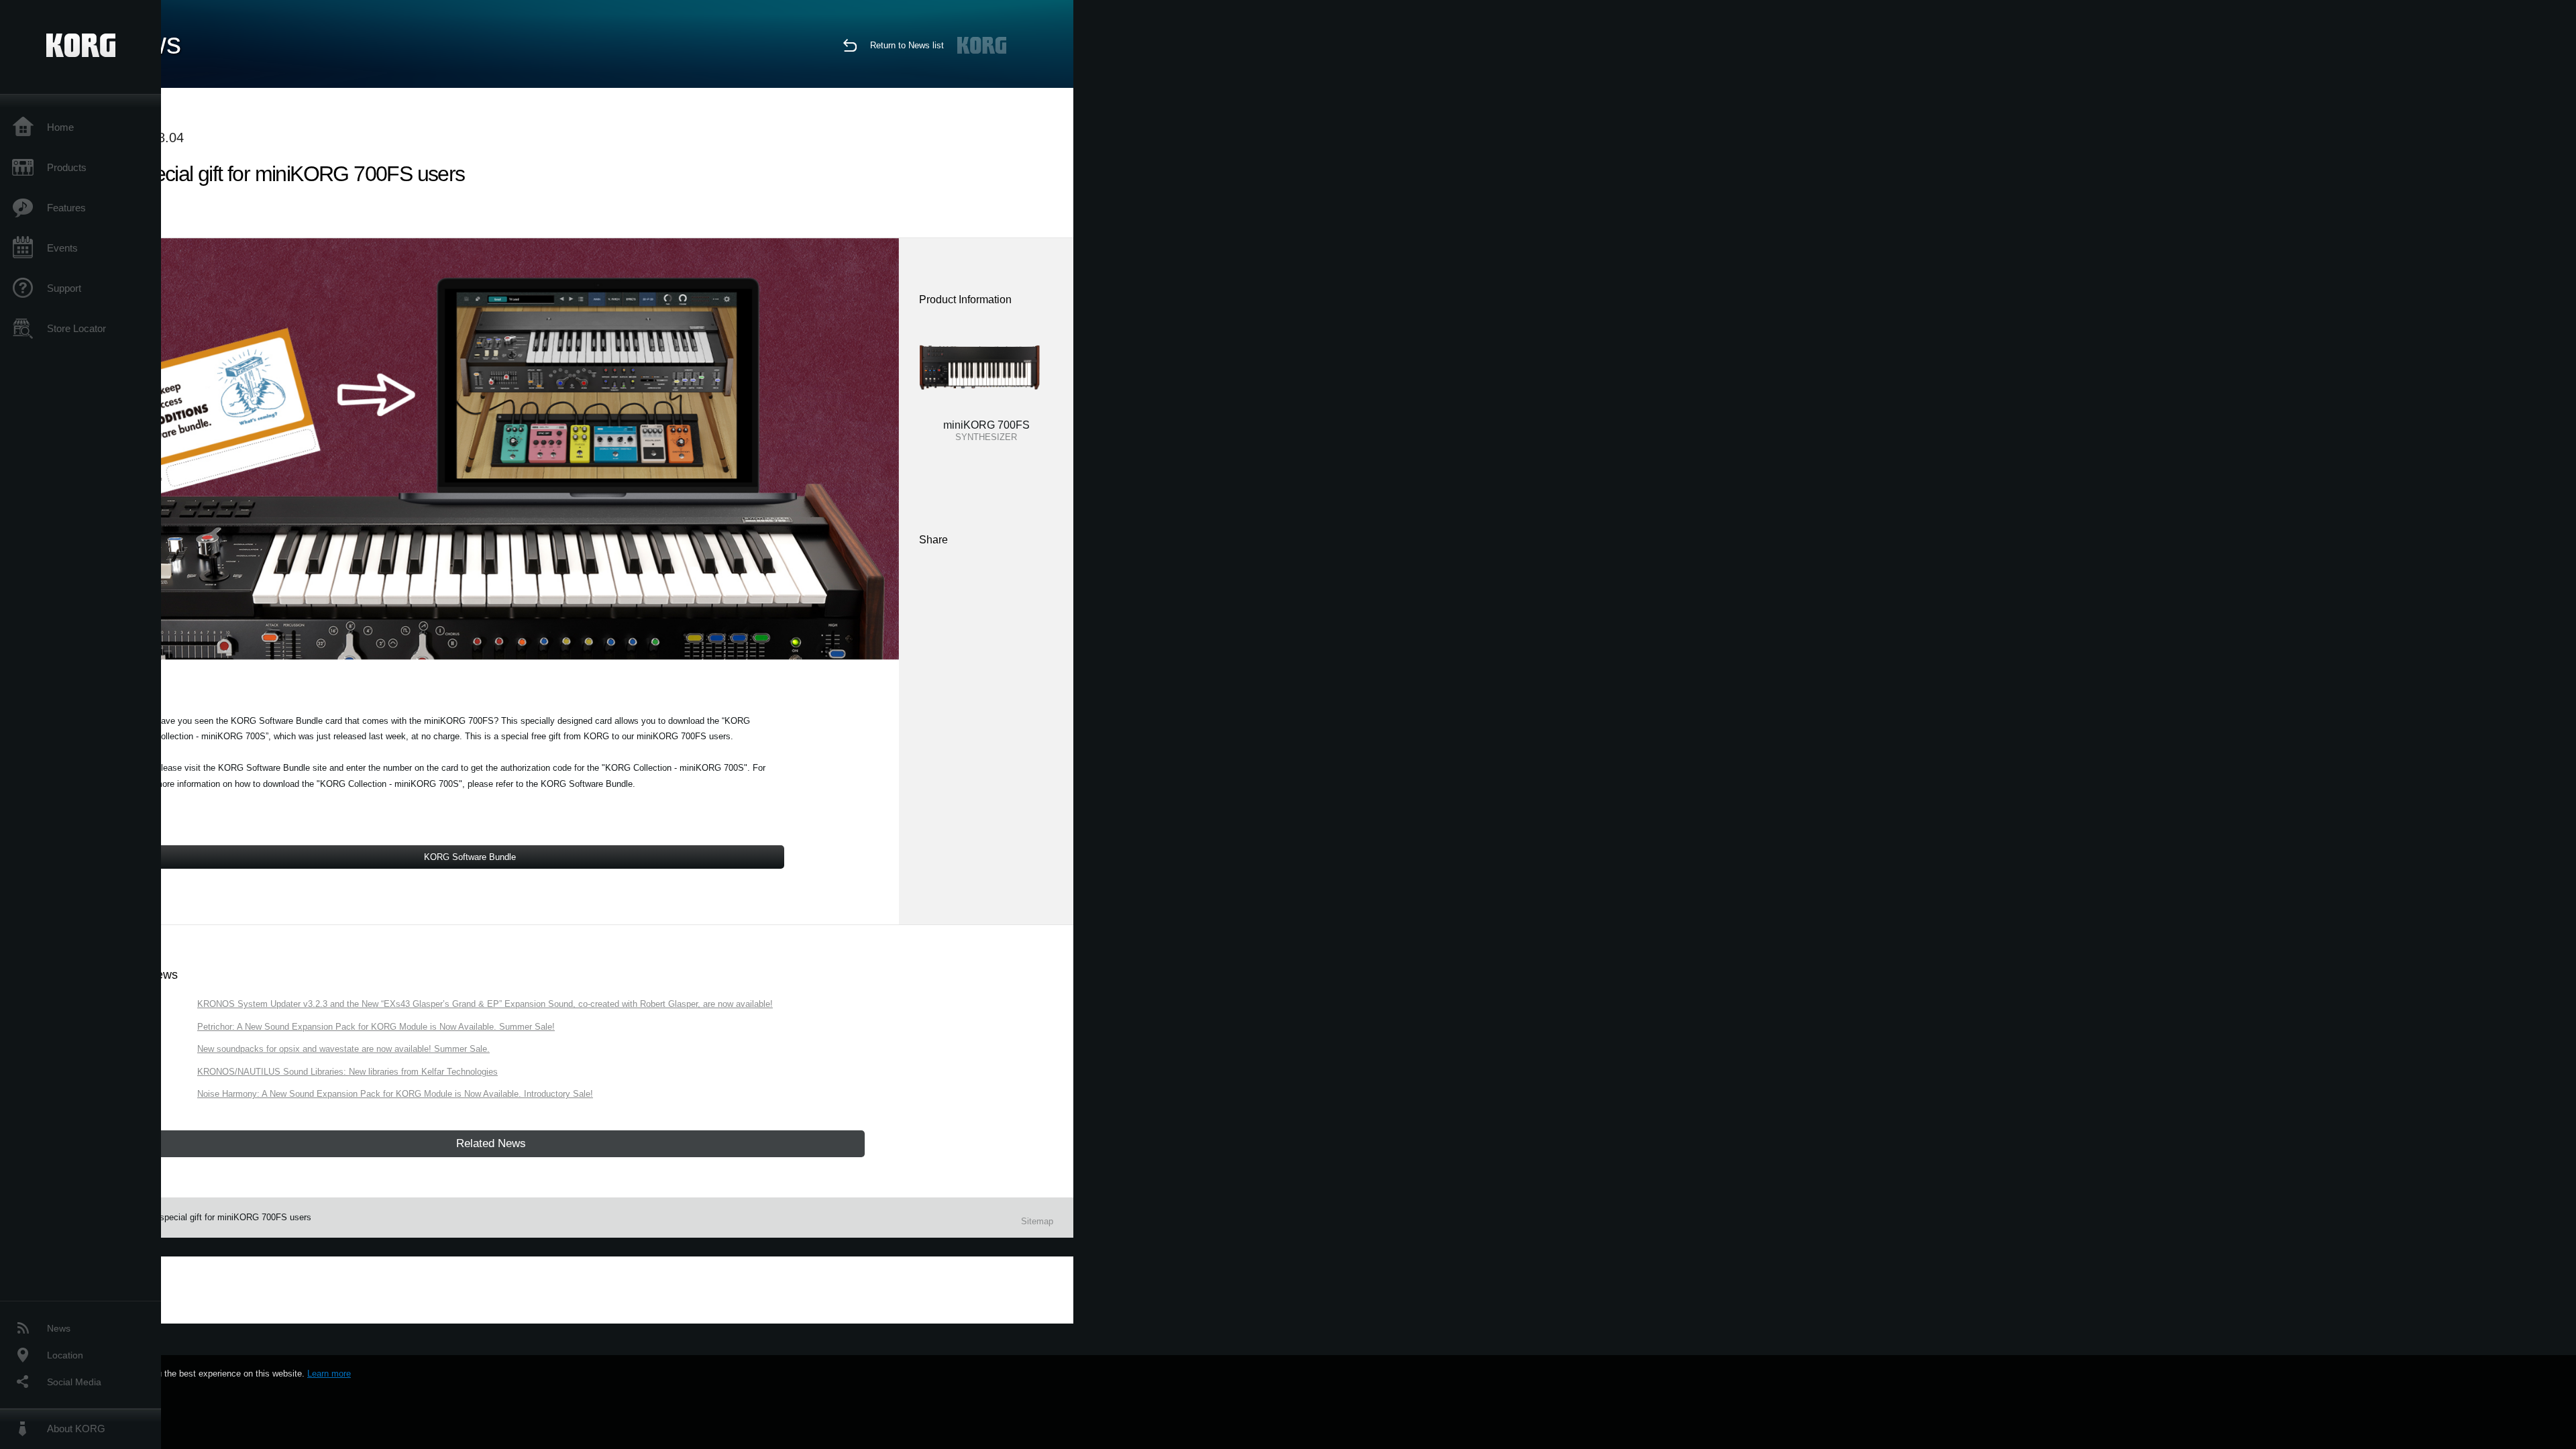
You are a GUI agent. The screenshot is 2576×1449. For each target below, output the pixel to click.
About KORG (76, 1429)
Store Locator (76, 328)
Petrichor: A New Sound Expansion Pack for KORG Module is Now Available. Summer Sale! (376, 1027)
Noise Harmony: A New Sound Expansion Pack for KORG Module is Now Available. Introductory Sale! (395, 1094)
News (59, 1328)
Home (60, 127)
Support (64, 288)
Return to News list (907, 45)
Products (67, 167)
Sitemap (1037, 1221)
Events (62, 248)
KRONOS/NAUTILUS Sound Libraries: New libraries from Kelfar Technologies (347, 1072)
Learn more (329, 1374)
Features (66, 208)
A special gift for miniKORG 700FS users (231, 1217)
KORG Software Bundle (470, 857)
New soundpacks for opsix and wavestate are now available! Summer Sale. (343, 1049)
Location (65, 1355)
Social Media (74, 1382)
